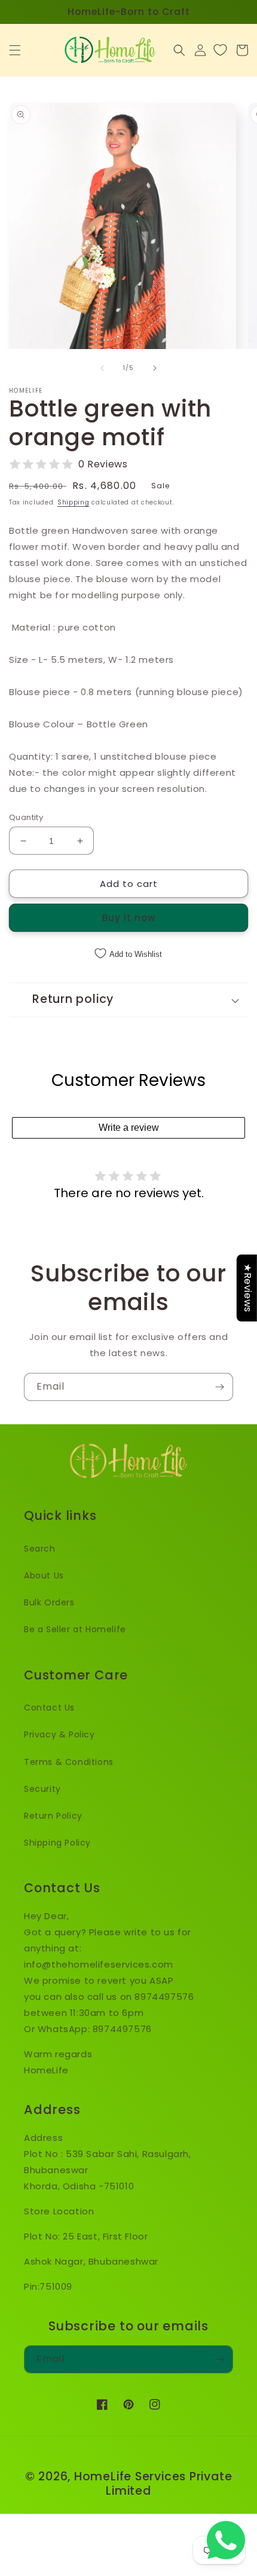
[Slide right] (155, 368)
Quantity (26, 817)
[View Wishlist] (220, 50)
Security (42, 1789)
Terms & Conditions (69, 1762)
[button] (15, 50)
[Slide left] (102, 368)
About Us (44, 1575)
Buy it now (129, 918)
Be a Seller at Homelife (75, 1629)
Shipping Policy (57, 1843)
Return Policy (53, 1816)
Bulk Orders (49, 1602)
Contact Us (49, 1708)
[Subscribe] (219, 1387)
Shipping (74, 502)
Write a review (129, 1128)
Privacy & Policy (59, 1734)
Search (40, 1549)
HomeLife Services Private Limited (153, 2484)
